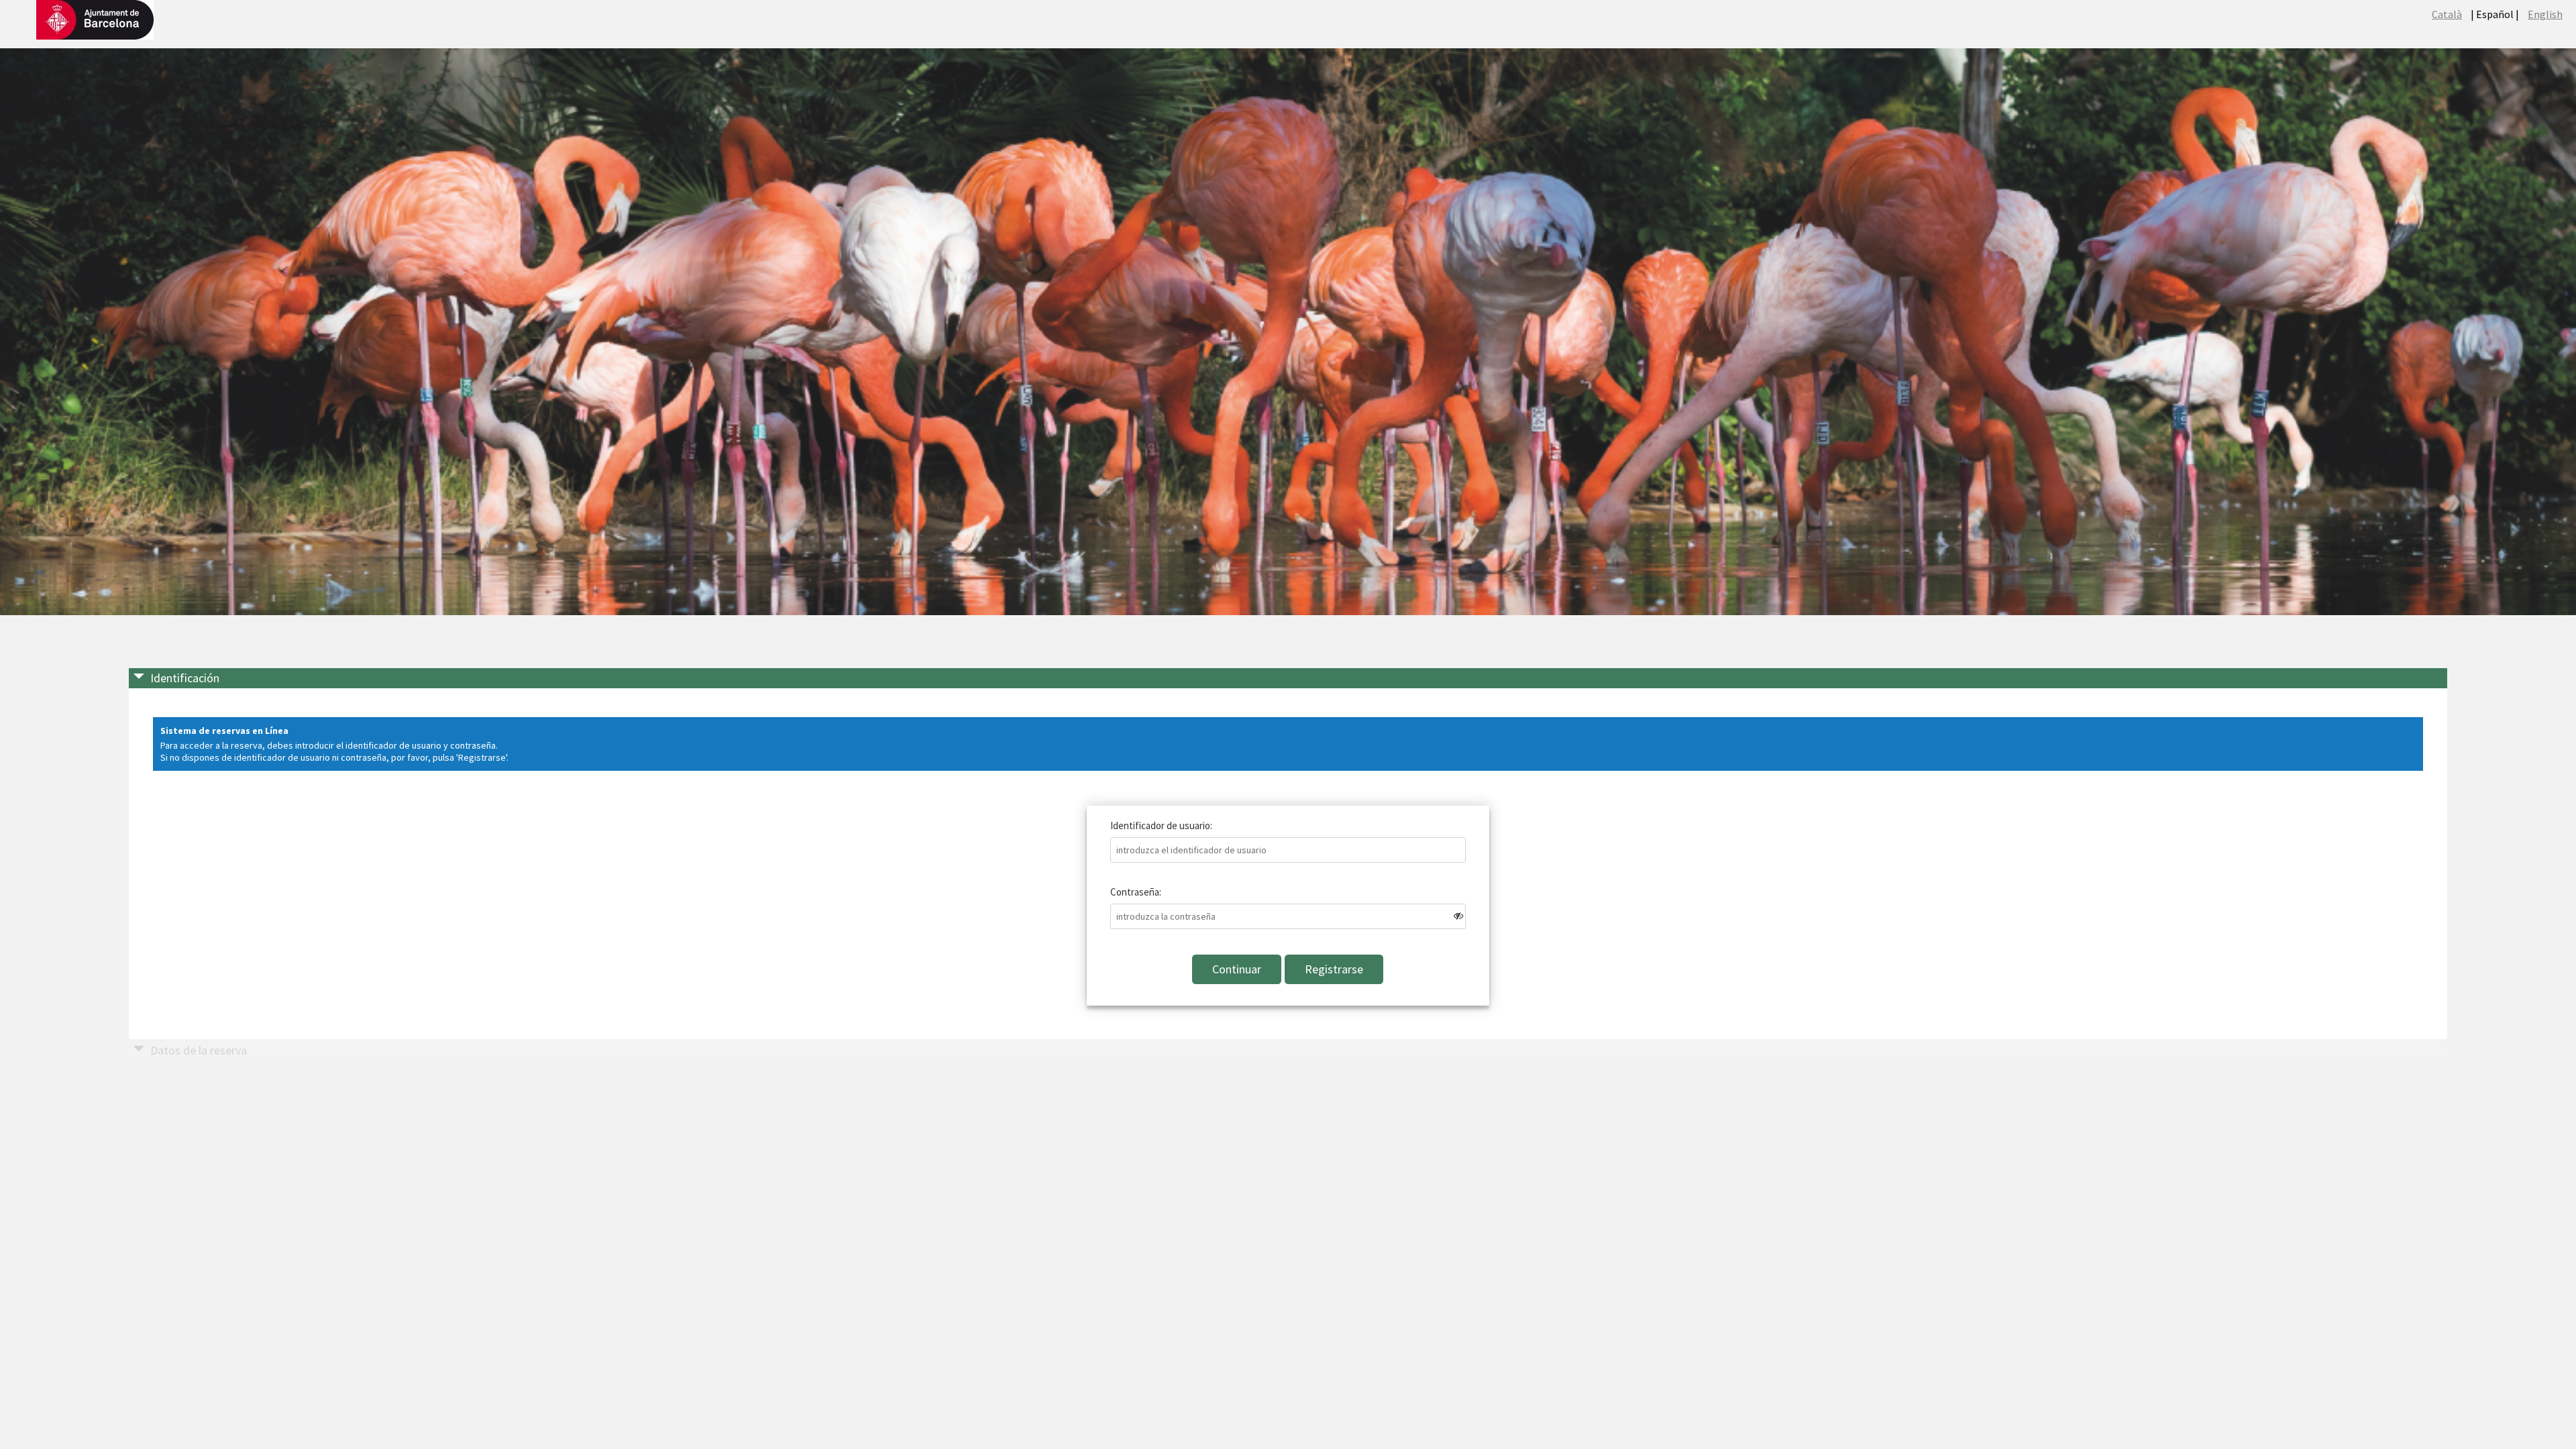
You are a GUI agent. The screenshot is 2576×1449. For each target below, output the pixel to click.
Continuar (1237, 969)
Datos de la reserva (199, 1050)
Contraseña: (1136, 892)
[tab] (1288, 679)
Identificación (185, 678)
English (2545, 14)
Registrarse (1334, 969)
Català (2447, 14)
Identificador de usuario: (1161, 825)
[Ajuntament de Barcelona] (95, 18)
